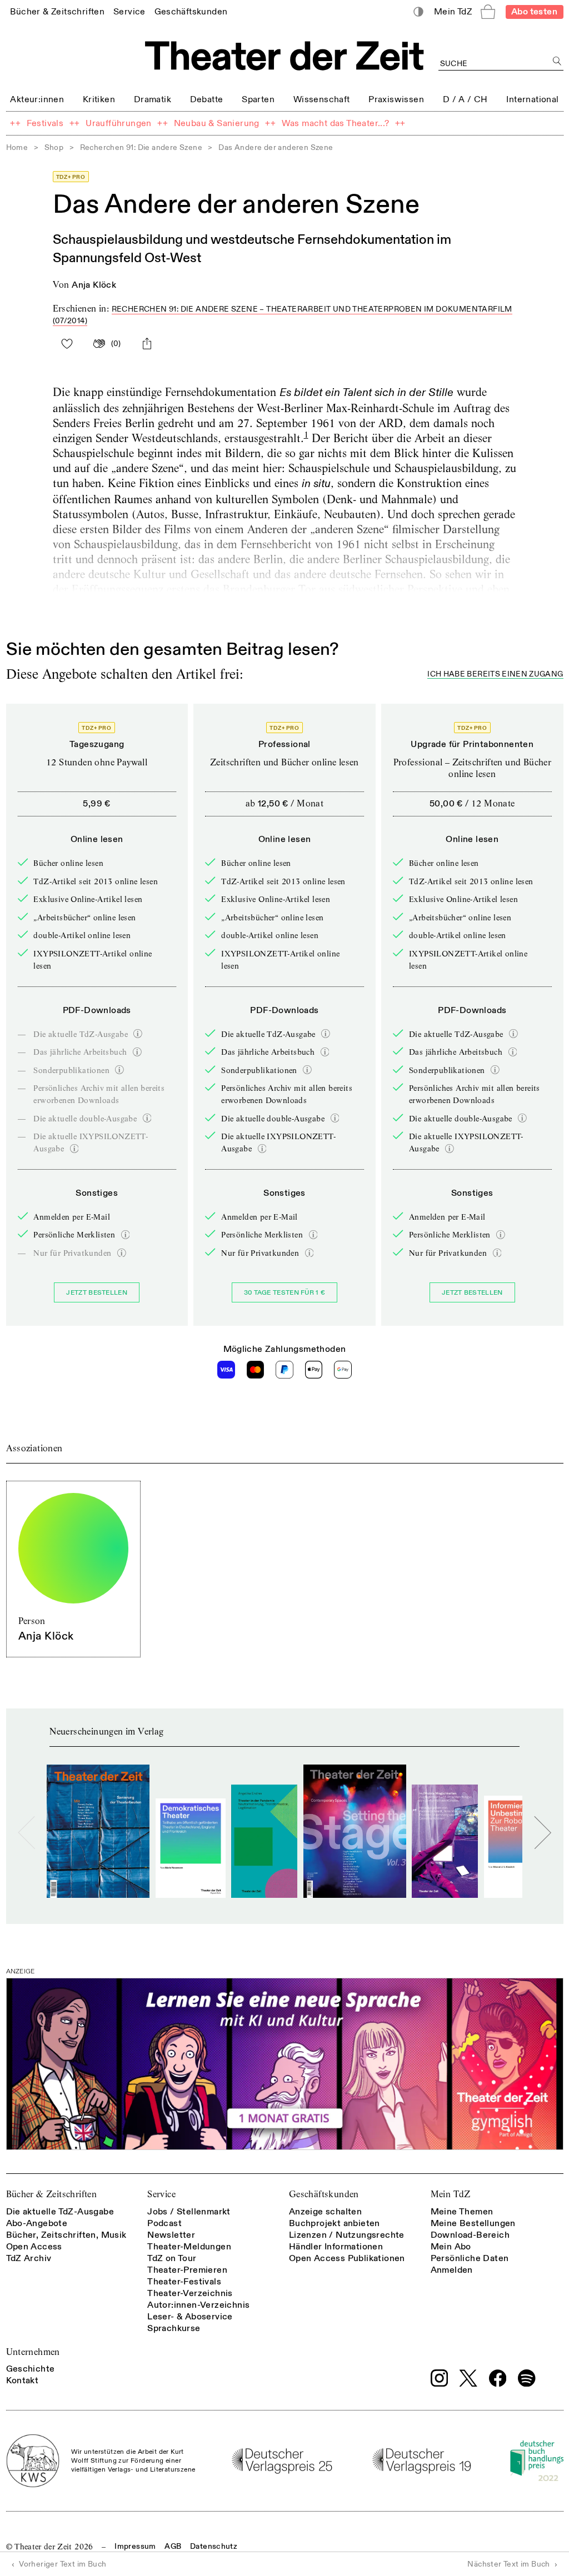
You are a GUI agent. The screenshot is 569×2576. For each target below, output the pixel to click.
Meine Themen (462, 2212)
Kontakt (23, 2380)
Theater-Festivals (184, 2282)
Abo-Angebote (37, 2223)
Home (17, 147)
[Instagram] (440, 2378)
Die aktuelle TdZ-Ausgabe (60, 2212)
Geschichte (31, 2369)
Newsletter (171, 2235)
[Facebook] (498, 2378)
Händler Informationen (336, 2247)
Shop (54, 147)
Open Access (34, 2247)
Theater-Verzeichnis (190, 2293)
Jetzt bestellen (97, 1293)
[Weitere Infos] (138, 1034)
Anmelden (452, 2270)
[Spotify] (527, 2378)
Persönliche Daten (470, 2258)
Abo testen (534, 12)
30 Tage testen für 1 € (285, 1293)
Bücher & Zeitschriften (52, 2194)
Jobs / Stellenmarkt (189, 2212)
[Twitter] (468, 2378)
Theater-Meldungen (189, 2247)
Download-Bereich (470, 2235)
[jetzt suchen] (558, 61)
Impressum (135, 2546)
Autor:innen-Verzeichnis (198, 2305)
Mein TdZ (451, 2194)
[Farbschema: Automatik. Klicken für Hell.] (418, 12)
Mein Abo (451, 2247)
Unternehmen (33, 2352)
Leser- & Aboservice (190, 2317)
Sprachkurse (174, 2328)
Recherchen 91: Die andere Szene (141, 147)
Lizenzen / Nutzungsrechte (347, 2235)
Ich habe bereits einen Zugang (495, 675)
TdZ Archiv (29, 2258)
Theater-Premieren (187, 2270)
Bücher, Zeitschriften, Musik (66, 2235)
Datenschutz (214, 2546)
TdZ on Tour (172, 2258)
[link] (57, 11)
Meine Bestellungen (473, 2223)
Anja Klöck (94, 285)
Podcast (164, 2223)
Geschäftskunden (324, 2194)
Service (161, 2194)
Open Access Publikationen (347, 2258)
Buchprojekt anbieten (335, 2223)
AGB (173, 2546)
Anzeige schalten (325, 2212)
